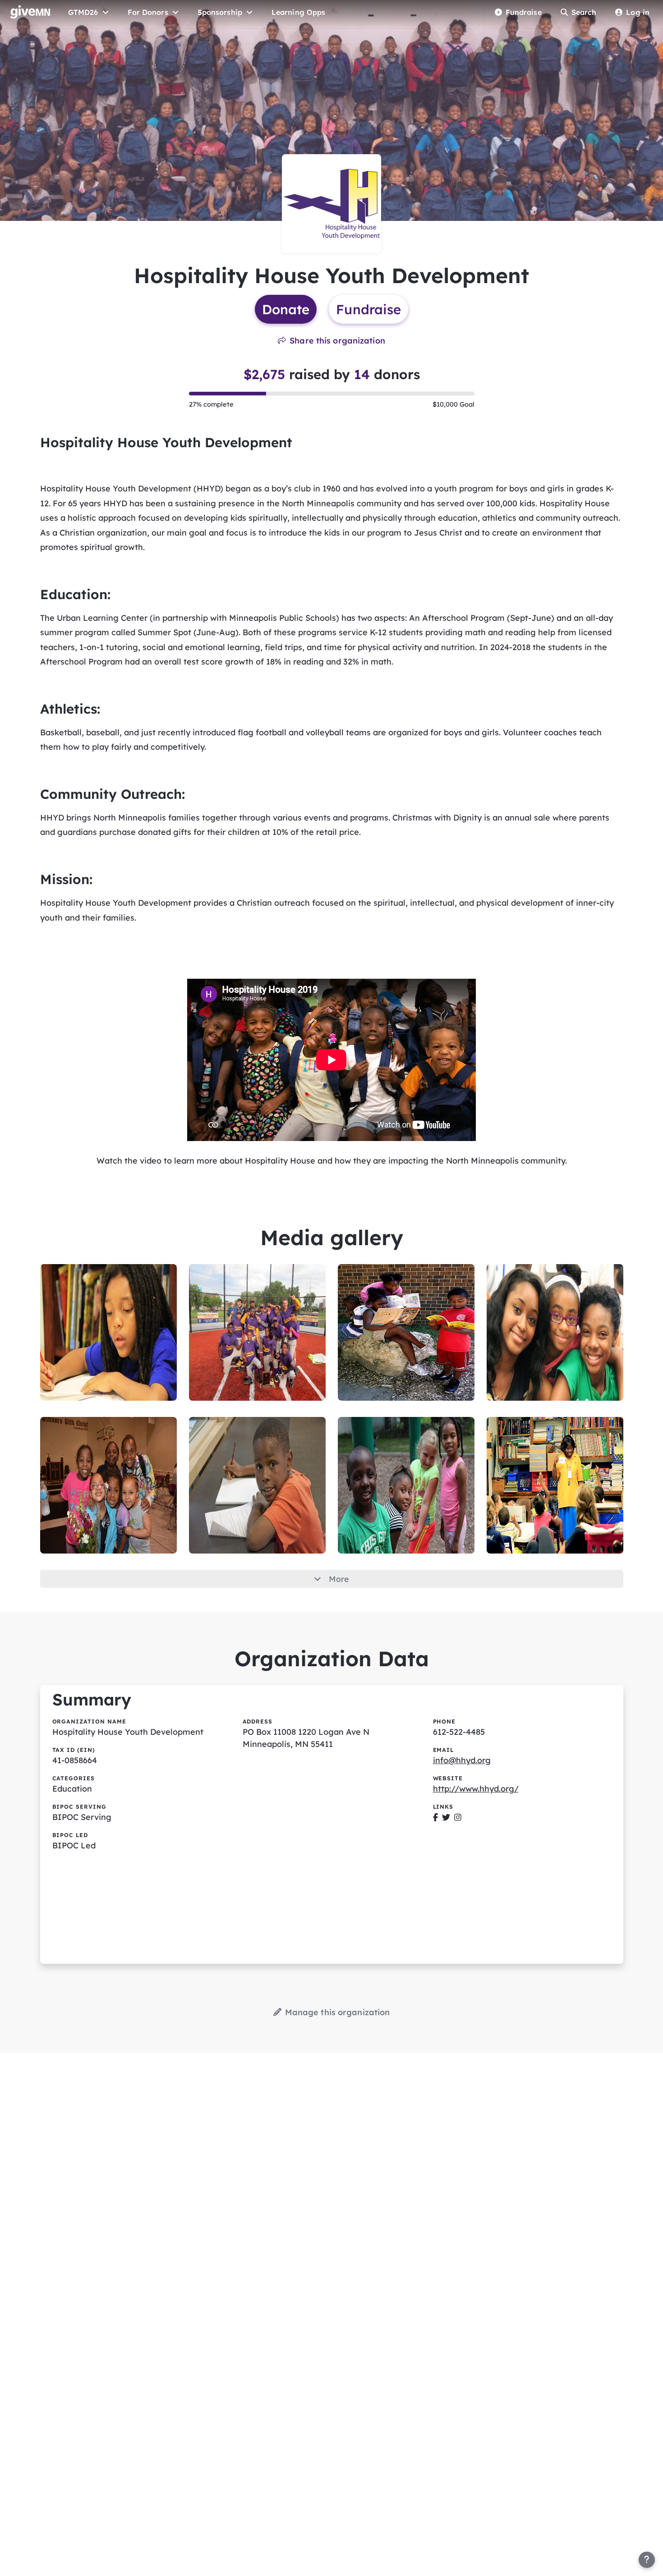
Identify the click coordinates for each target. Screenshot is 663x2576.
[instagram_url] (458, 1817)
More (339, 1579)
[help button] (647, 2560)
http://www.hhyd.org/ (476, 1789)
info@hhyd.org (462, 1760)
